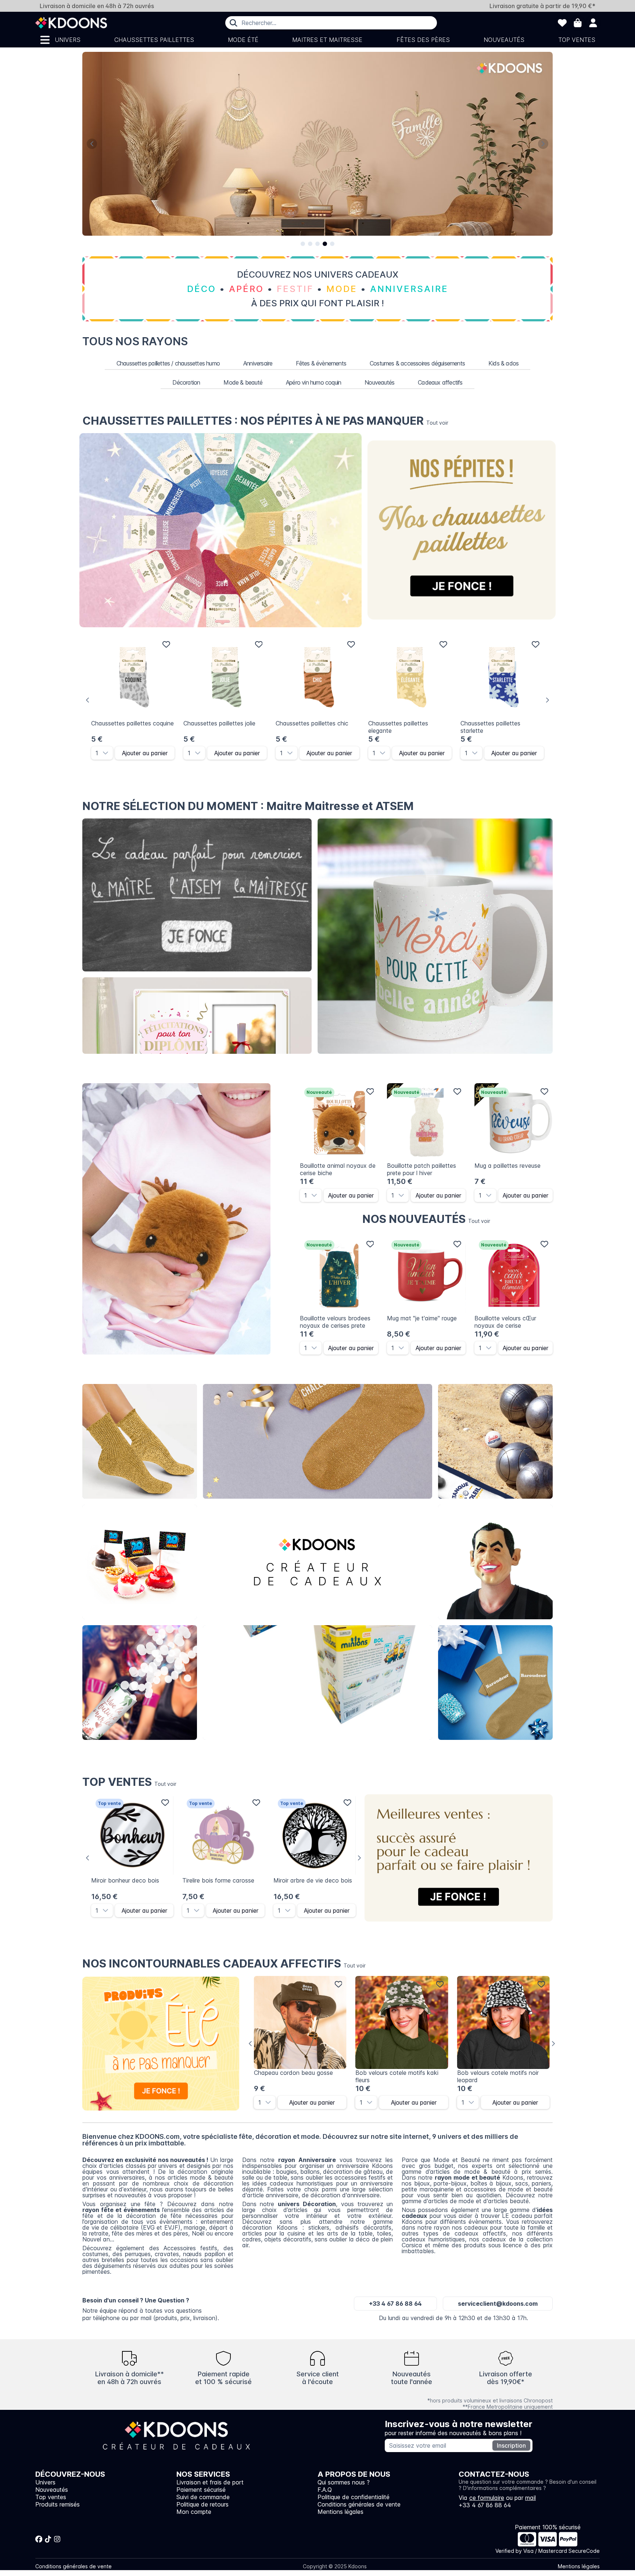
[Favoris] (562, 23)
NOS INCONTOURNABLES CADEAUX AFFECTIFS (224, 1963)
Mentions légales (340, 2512)
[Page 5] (332, 244)
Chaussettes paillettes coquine (132, 723)
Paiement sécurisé (201, 2490)
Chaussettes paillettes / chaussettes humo (168, 363)
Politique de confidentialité (354, 2497)
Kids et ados (495, 1683)
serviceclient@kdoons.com (498, 2304)
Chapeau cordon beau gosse (293, 2073)
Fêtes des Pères (423, 40)
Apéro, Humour (496, 1442)
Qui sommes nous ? (344, 2482)
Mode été (243, 40)
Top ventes (577, 40)
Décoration (186, 382)
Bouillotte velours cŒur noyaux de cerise (505, 1322)
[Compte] (593, 23)
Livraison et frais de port (210, 2482)
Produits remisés (58, 2504)
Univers (68, 40)
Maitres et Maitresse (327, 40)
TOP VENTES (129, 1782)
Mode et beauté (317, 1442)
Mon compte (194, 2512)
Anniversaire (258, 363)
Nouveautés (504, 40)
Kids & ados (503, 363)
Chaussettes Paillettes (154, 40)
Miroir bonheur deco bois (125, 1880)
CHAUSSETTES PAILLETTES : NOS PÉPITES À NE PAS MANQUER (265, 421)
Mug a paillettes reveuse (507, 1166)
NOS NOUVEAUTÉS (426, 1219)
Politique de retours (202, 2504)
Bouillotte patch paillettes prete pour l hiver (421, 1169)
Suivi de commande (203, 2497)
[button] (108, 753)
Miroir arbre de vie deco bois (313, 1880)
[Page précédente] (92, 144)
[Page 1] (303, 244)
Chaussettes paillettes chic (312, 723)
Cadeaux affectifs (440, 382)
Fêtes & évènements (321, 363)
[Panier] (578, 23)
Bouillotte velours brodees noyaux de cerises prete (335, 1322)
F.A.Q (325, 2490)
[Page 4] (325, 244)
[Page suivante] (543, 144)
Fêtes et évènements (140, 1683)
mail (530, 2498)
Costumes (496, 1562)
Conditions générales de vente (359, 2504)
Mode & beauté (243, 382)
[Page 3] (317, 244)
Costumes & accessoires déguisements (417, 363)
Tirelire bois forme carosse (218, 1880)
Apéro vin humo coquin (313, 382)
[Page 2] (310, 244)
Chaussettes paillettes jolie (219, 723)
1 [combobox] (97, 753)
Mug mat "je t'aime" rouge (422, 1318)
